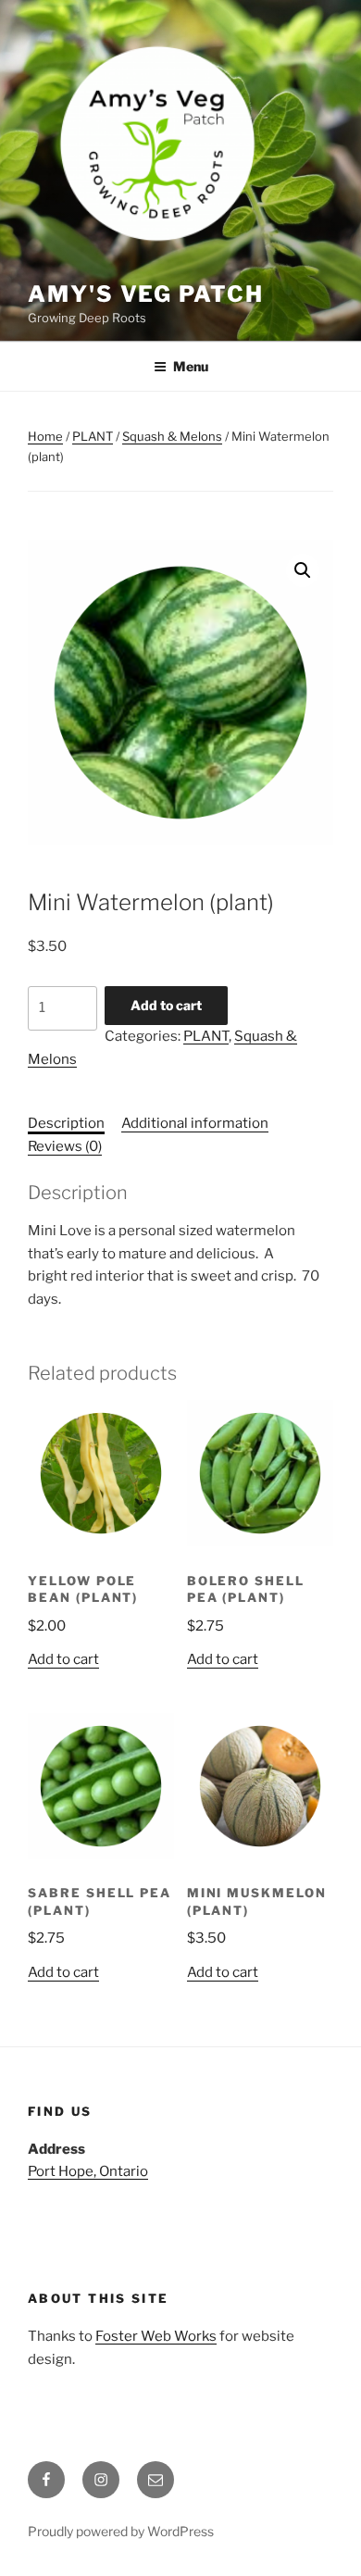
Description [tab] (66, 1123)
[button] (303, 570)
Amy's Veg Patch (146, 294)
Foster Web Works (156, 2336)
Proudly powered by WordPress (121, 2531)
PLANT (93, 436)
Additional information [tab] (195, 1123)
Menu (191, 366)
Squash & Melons (172, 436)
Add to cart (166, 1005)
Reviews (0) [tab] (65, 1146)
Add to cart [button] (63, 1659)
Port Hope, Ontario (88, 2171)
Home (45, 436)
